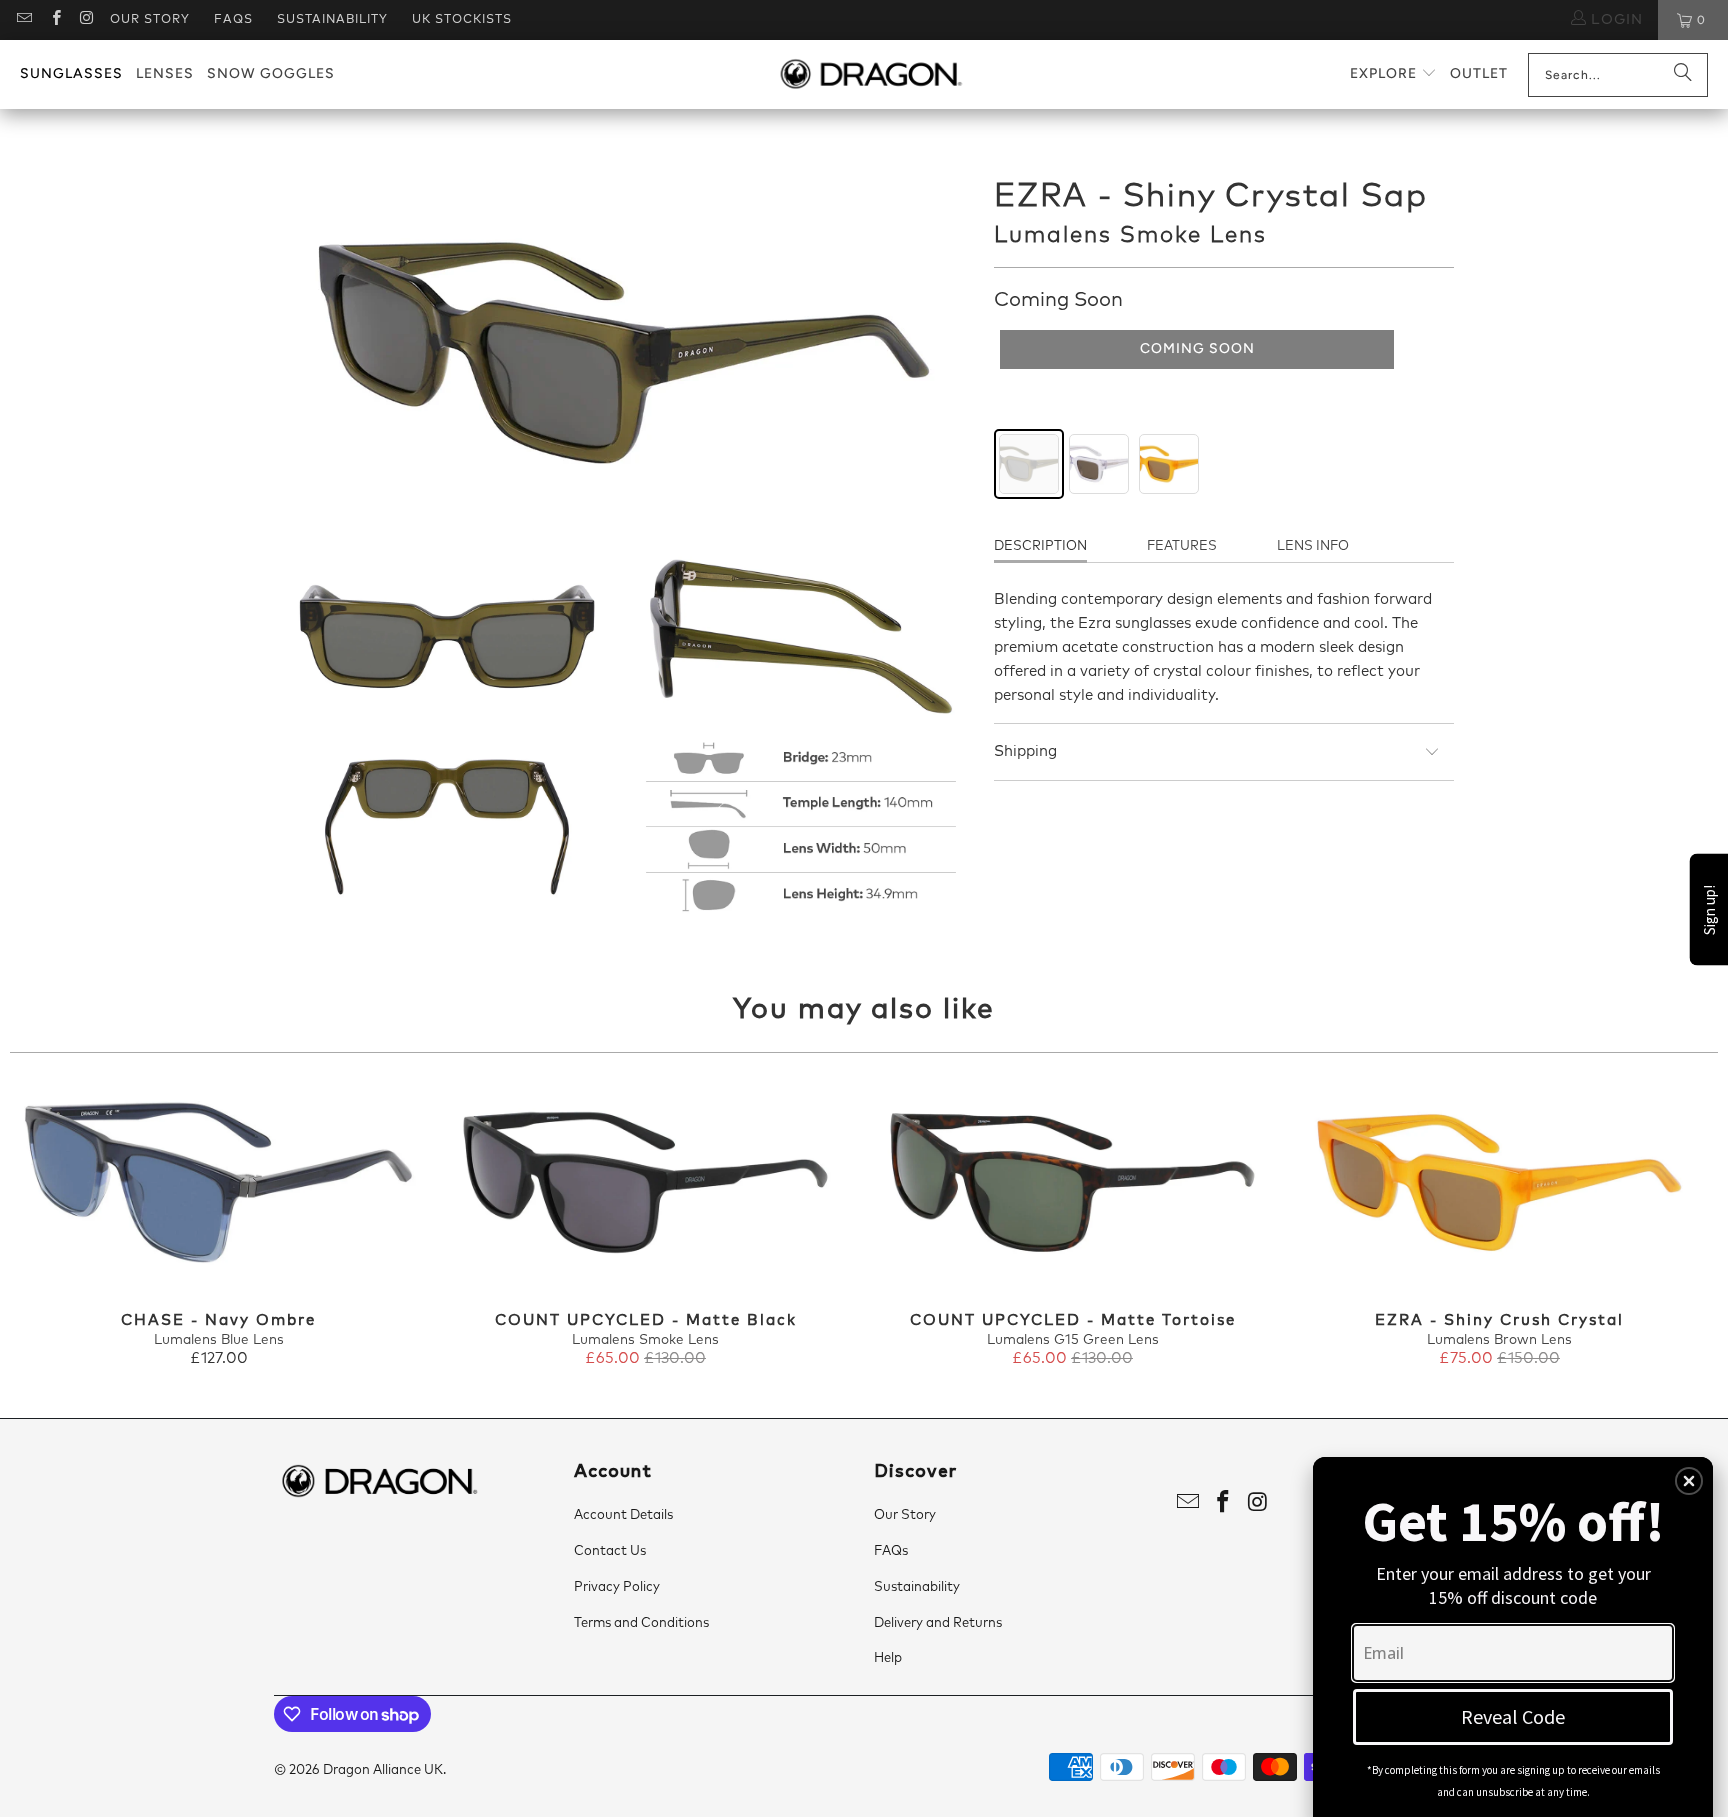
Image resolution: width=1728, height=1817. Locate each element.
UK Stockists (462, 20)
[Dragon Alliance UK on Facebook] (54, 20)
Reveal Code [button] (1513, 1716)
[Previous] (51, 1225)
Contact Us (610, 1551)
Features (1182, 546)
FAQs (233, 20)
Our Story (150, 20)
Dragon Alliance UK (383, 1770)
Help (888, 1658)
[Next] (1676, 1225)
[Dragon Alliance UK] (870, 75)
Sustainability (332, 20)
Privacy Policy (617, 1587)
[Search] (1683, 75)
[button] (1393, 74)
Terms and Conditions (641, 1623)
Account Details (623, 1515)
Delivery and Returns (938, 1623)
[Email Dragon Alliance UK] (23, 20)
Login (1614, 20)
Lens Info (1313, 546)
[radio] (1029, 464)
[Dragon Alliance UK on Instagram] (86, 20)
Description (1040, 546)
